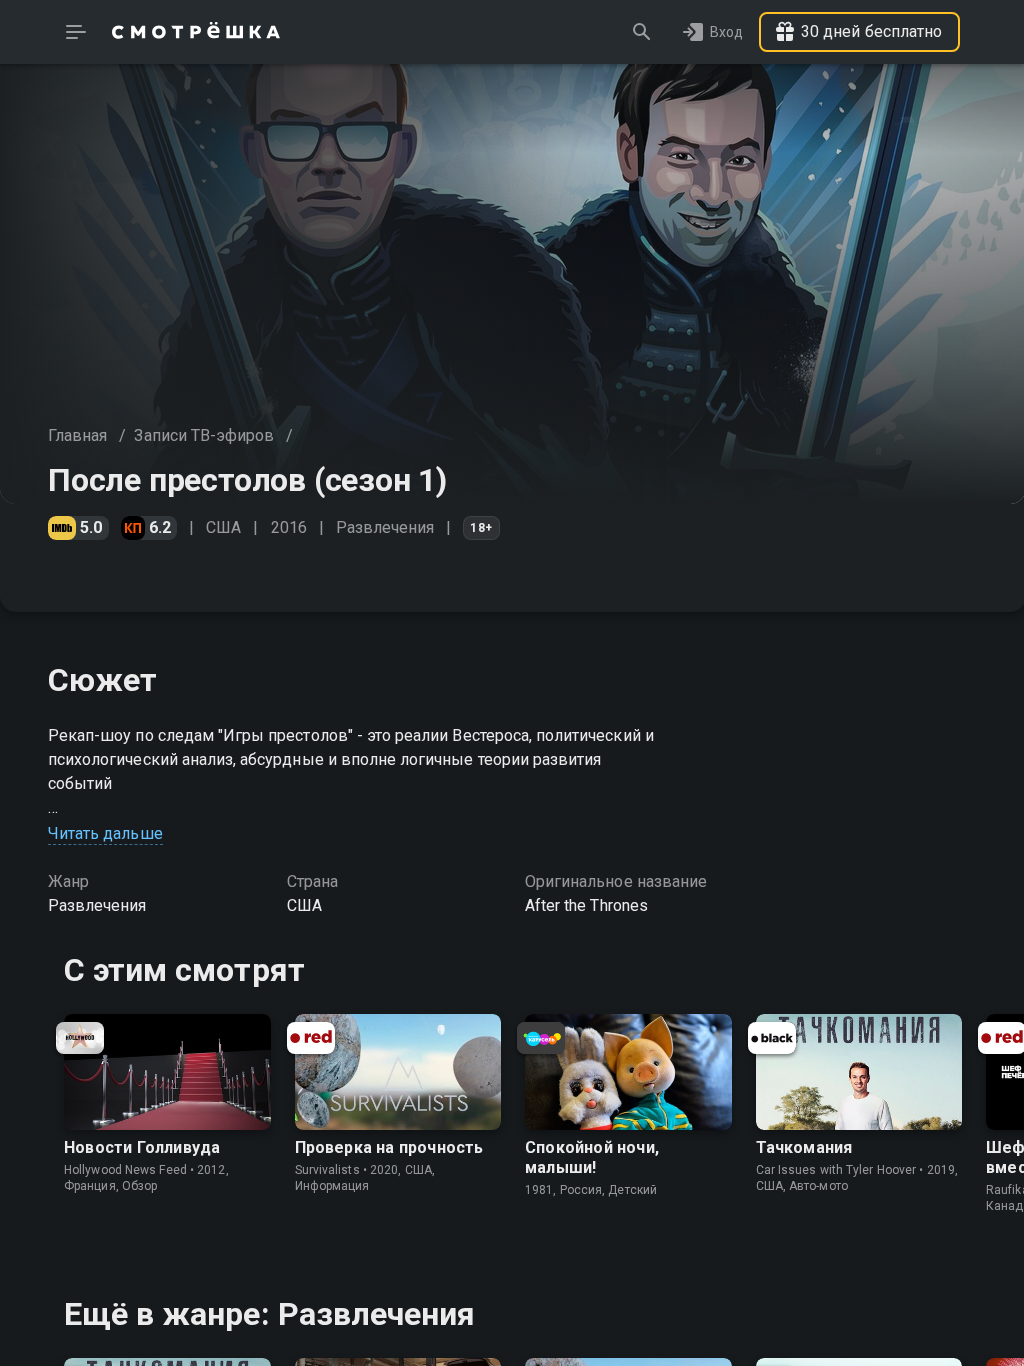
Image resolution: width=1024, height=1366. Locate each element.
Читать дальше (105, 833)
